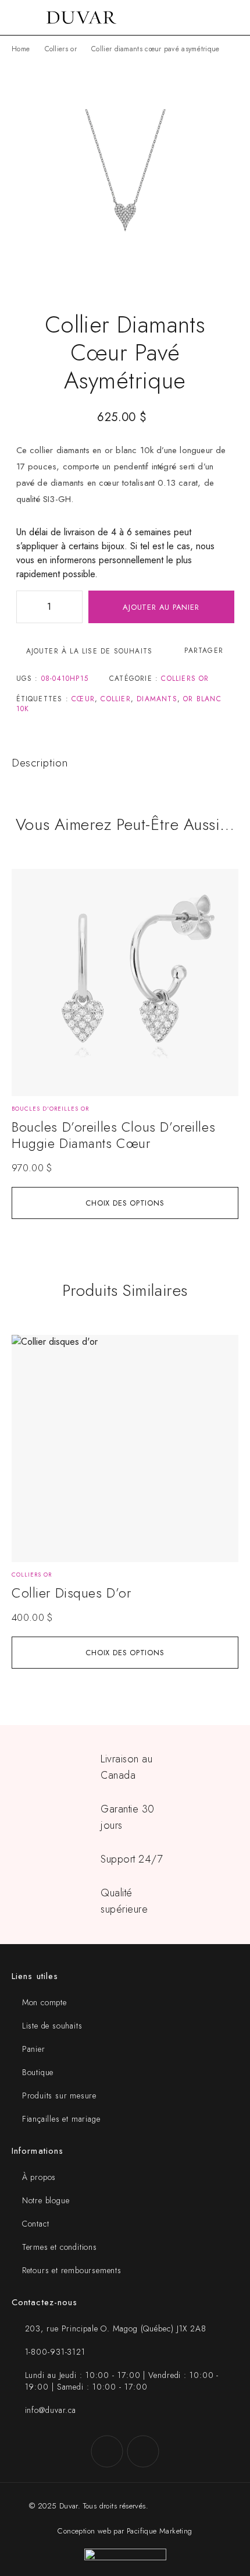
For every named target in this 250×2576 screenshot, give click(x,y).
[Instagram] (143, 2451)
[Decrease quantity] (26, 607)
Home (21, 49)
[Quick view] (27, 901)
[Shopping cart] (234, 17)
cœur (83, 699)
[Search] (215, 18)
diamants (157, 699)
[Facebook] (107, 2451)
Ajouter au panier (161, 607)
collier (115, 699)
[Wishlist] (27, 883)
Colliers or (61, 49)
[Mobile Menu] (23, 17)
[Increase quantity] (73, 607)
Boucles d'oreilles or (50, 1109)
